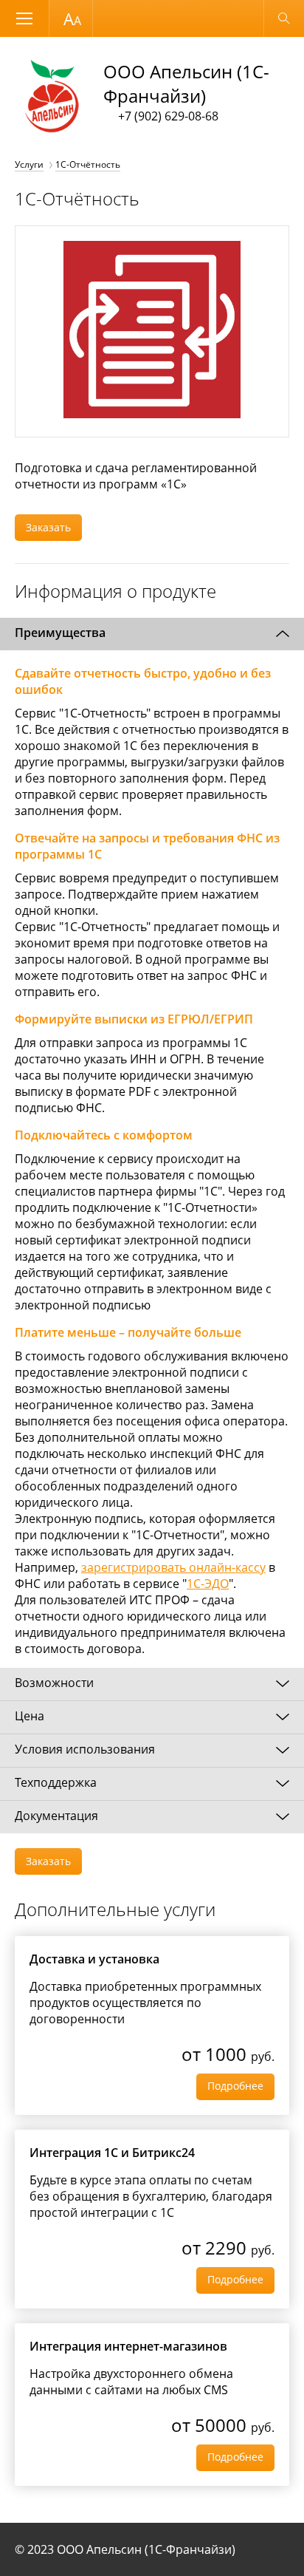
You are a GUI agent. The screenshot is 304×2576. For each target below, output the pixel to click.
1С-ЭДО (208, 1584)
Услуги (29, 164)
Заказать (48, 527)
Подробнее (235, 2086)
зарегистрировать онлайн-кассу (173, 1567)
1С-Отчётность (88, 164)
